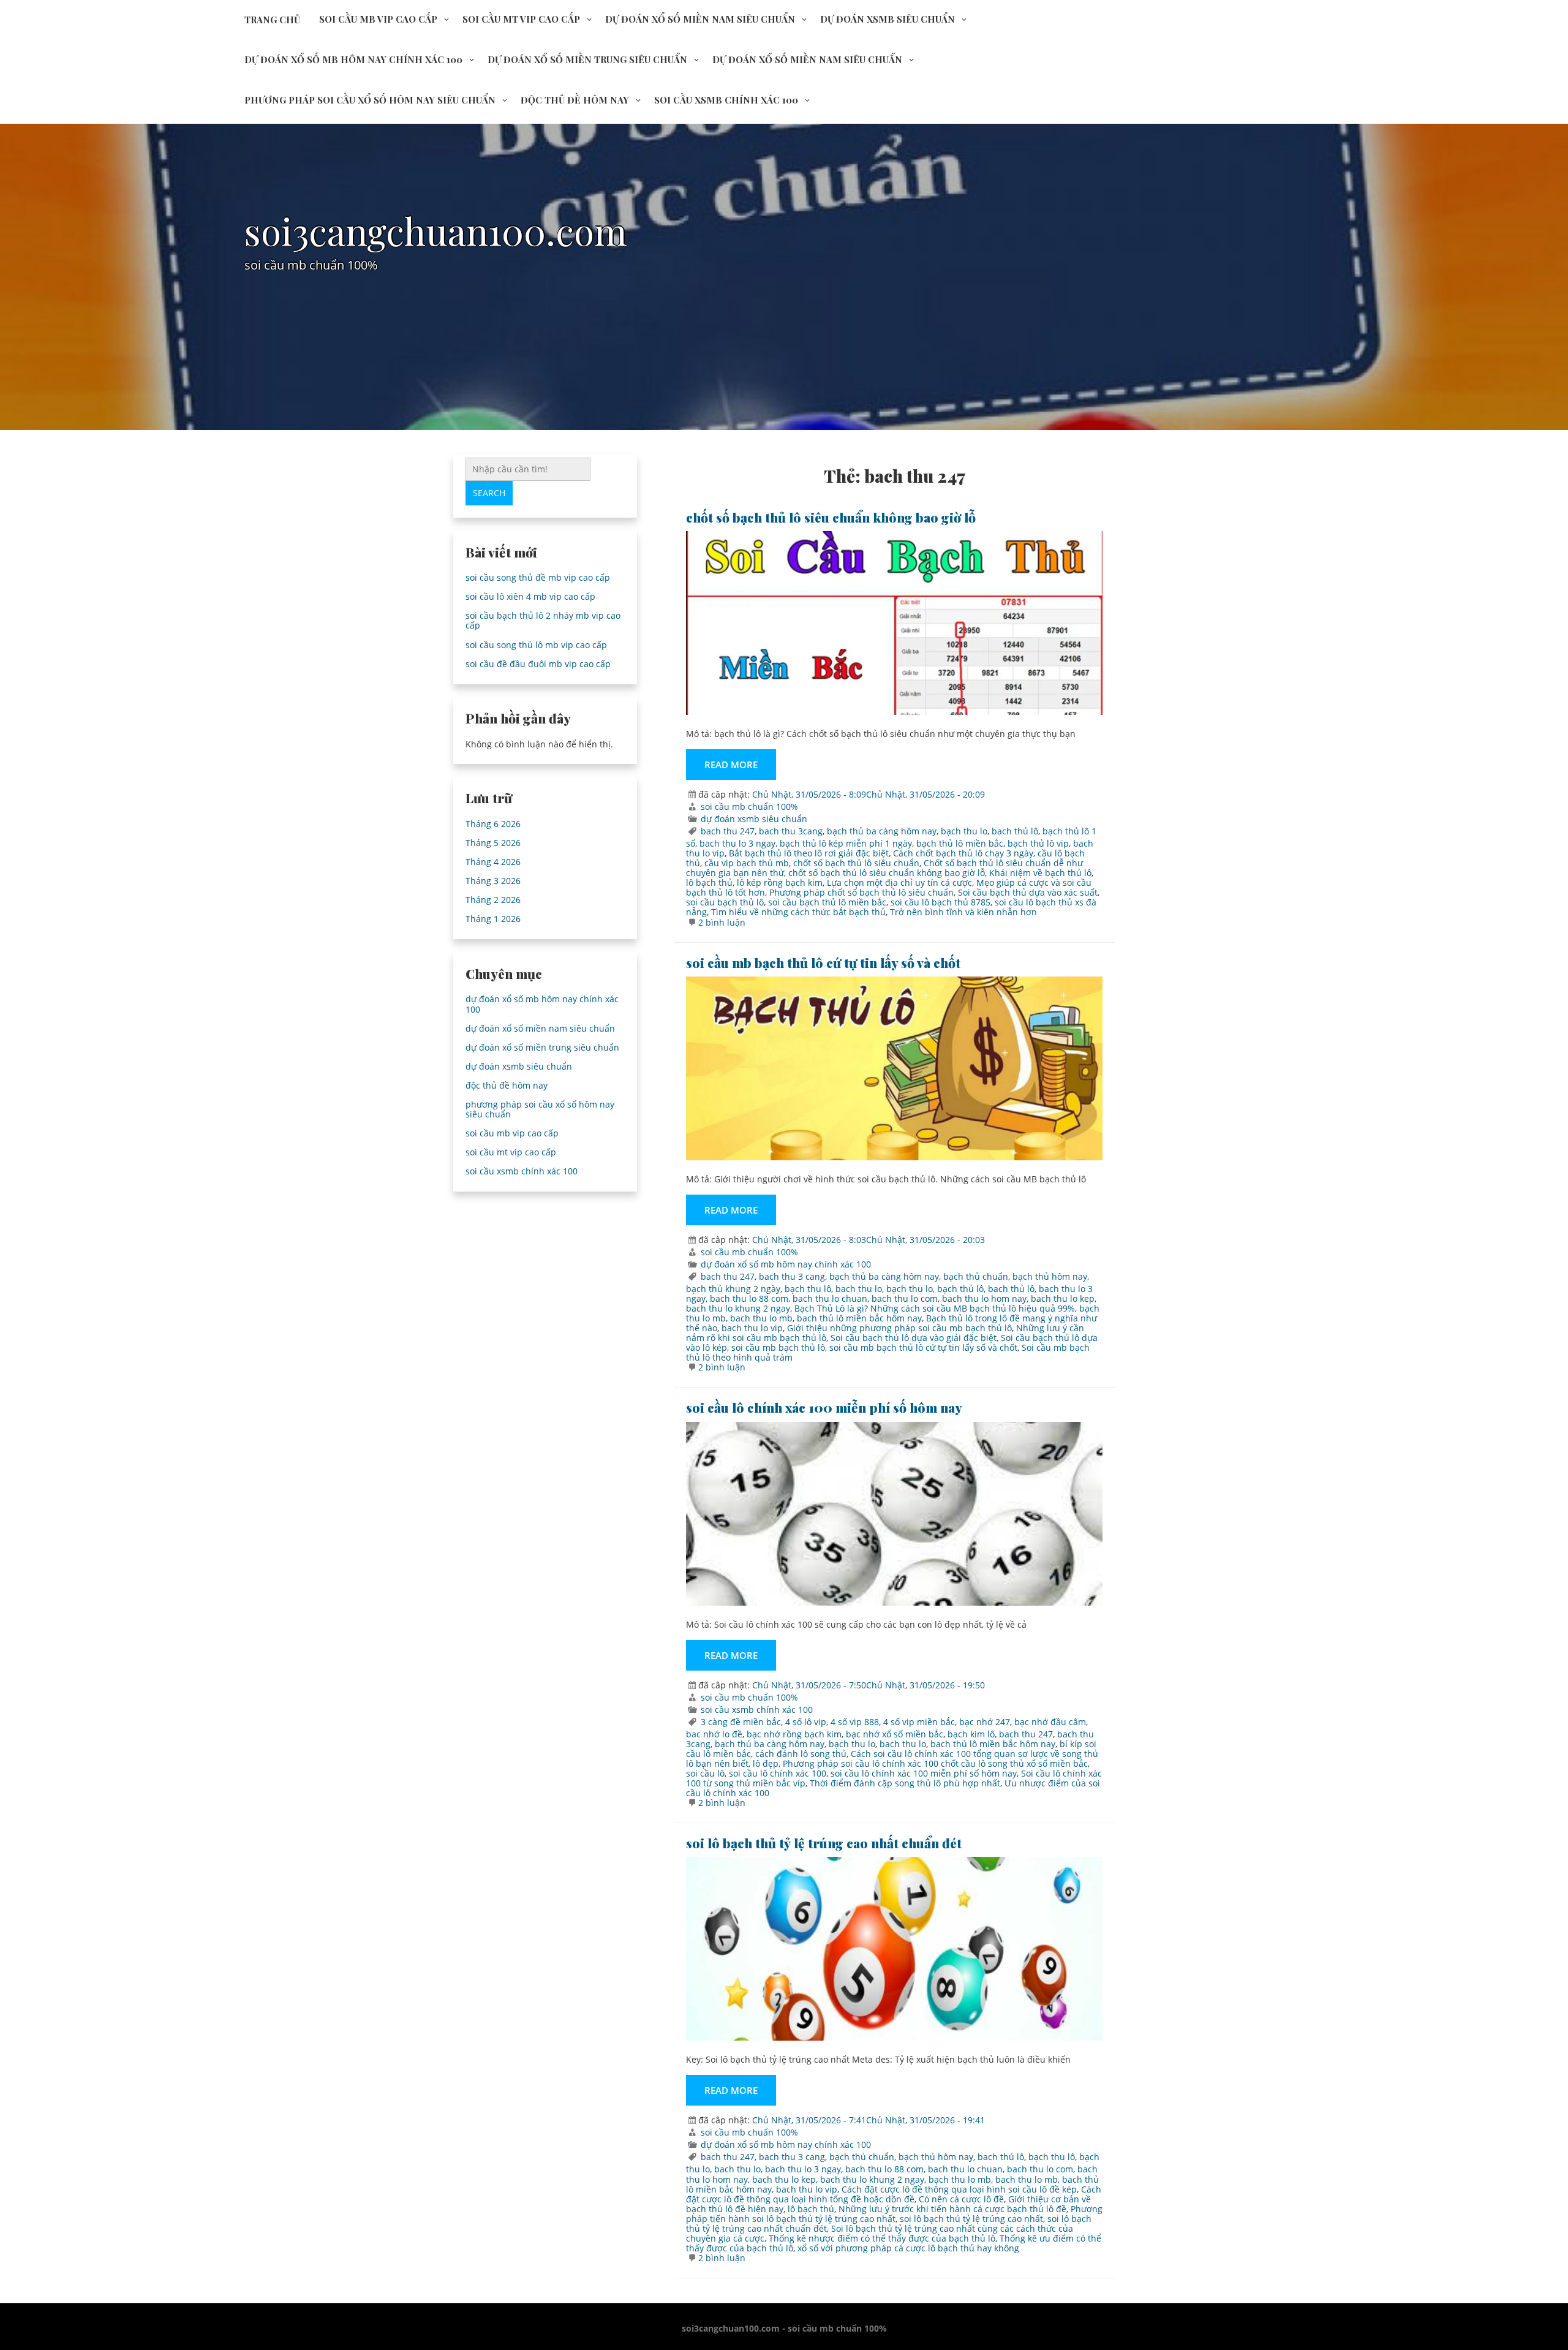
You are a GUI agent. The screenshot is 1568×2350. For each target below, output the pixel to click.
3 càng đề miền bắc (741, 1722)
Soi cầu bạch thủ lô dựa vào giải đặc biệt (914, 1338)
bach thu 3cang (791, 831)
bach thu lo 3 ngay (737, 843)
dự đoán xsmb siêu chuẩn (888, 19)
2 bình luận (722, 922)
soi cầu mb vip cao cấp (378, 19)
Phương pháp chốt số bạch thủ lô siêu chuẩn (861, 892)
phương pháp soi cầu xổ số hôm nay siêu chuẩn (370, 100)
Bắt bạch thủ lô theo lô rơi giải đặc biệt (809, 853)
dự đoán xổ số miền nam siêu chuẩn (700, 19)
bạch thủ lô (960, 1289)
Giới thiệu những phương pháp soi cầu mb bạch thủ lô (899, 1328)
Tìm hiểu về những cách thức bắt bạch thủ (798, 912)
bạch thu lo (964, 831)
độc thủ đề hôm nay (575, 100)
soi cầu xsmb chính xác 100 (726, 100)
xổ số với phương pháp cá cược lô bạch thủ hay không (908, 2248)
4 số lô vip (806, 1722)
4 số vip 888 (855, 1722)
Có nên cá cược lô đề (961, 2199)
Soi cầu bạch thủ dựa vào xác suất (1028, 892)
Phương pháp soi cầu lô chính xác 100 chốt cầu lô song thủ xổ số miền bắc (935, 1763)
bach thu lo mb (761, 1318)
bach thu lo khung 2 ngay (738, 1308)
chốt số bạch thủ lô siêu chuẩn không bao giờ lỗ (831, 517)
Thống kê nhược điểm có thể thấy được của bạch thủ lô (882, 2238)
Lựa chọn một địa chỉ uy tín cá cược (899, 882)
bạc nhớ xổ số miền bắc (895, 1734)
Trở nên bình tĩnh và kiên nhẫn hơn (963, 912)
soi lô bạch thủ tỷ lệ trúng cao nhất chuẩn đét (824, 1843)
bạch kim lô (971, 1734)
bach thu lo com (905, 1298)
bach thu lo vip (752, 1328)
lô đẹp (766, 1763)
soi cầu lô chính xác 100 (778, 1773)
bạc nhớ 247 (985, 1722)
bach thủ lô (1015, 831)
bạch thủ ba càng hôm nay (882, 831)
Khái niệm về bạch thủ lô (1040, 873)
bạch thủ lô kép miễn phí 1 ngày (846, 843)
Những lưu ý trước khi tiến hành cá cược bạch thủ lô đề (952, 2209)
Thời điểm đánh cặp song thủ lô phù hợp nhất (905, 1783)
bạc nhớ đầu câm (1050, 1722)
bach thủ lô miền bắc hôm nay (859, 1318)
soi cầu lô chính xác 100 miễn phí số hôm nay (824, 1407)
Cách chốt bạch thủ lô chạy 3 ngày (963, 853)
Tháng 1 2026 (493, 919)
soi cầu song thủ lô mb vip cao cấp (536, 645)
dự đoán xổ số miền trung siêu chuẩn (587, 59)
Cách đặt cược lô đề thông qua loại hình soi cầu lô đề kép (959, 2189)
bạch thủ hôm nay (1050, 1276)
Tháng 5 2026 (493, 843)
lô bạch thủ (709, 882)
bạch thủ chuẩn (976, 1276)
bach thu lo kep (1063, 1298)
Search (489, 493)
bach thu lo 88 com (749, 1298)
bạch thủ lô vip (1038, 843)
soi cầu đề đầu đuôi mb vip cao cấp (538, 664)
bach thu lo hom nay (984, 1298)
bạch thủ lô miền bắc (960, 843)
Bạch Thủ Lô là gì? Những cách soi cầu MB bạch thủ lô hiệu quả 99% (935, 1308)
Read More (731, 765)
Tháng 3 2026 (493, 881)
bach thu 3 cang (792, 1276)
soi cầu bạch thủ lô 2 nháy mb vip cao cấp (543, 620)
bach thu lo (859, 1289)
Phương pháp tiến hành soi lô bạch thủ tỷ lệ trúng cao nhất (894, 2214)
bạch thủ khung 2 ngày (733, 1289)
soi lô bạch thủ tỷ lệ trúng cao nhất (971, 2219)
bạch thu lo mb (960, 2179)
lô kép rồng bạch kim (780, 882)
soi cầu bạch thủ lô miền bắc (827, 902)
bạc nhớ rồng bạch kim (794, 1734)
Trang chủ (272, 20)
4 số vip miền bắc (919, 1722)
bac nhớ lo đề (714, 1734)
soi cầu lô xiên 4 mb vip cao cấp (530, 596)
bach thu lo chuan (830, 1298)
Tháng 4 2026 (493, 862)
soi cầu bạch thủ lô (725, 902)
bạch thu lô (808, 1289)
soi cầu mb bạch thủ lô (778, 1347)
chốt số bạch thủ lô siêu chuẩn (856, 863)
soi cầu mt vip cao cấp (521, 19)
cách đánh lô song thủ (801, 1754)
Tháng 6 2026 (493, 824)
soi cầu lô (705, 1773)
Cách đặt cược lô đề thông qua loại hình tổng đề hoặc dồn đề (894, 2194)
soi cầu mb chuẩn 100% (749, 807)
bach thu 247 (728, 831)
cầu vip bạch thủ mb (747, 863)
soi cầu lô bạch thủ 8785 (940, 902)
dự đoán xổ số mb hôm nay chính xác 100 (353, 59)
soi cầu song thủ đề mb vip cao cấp (538, 577)
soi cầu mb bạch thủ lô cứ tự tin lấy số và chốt (823, 962)
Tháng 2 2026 (493, 900)
